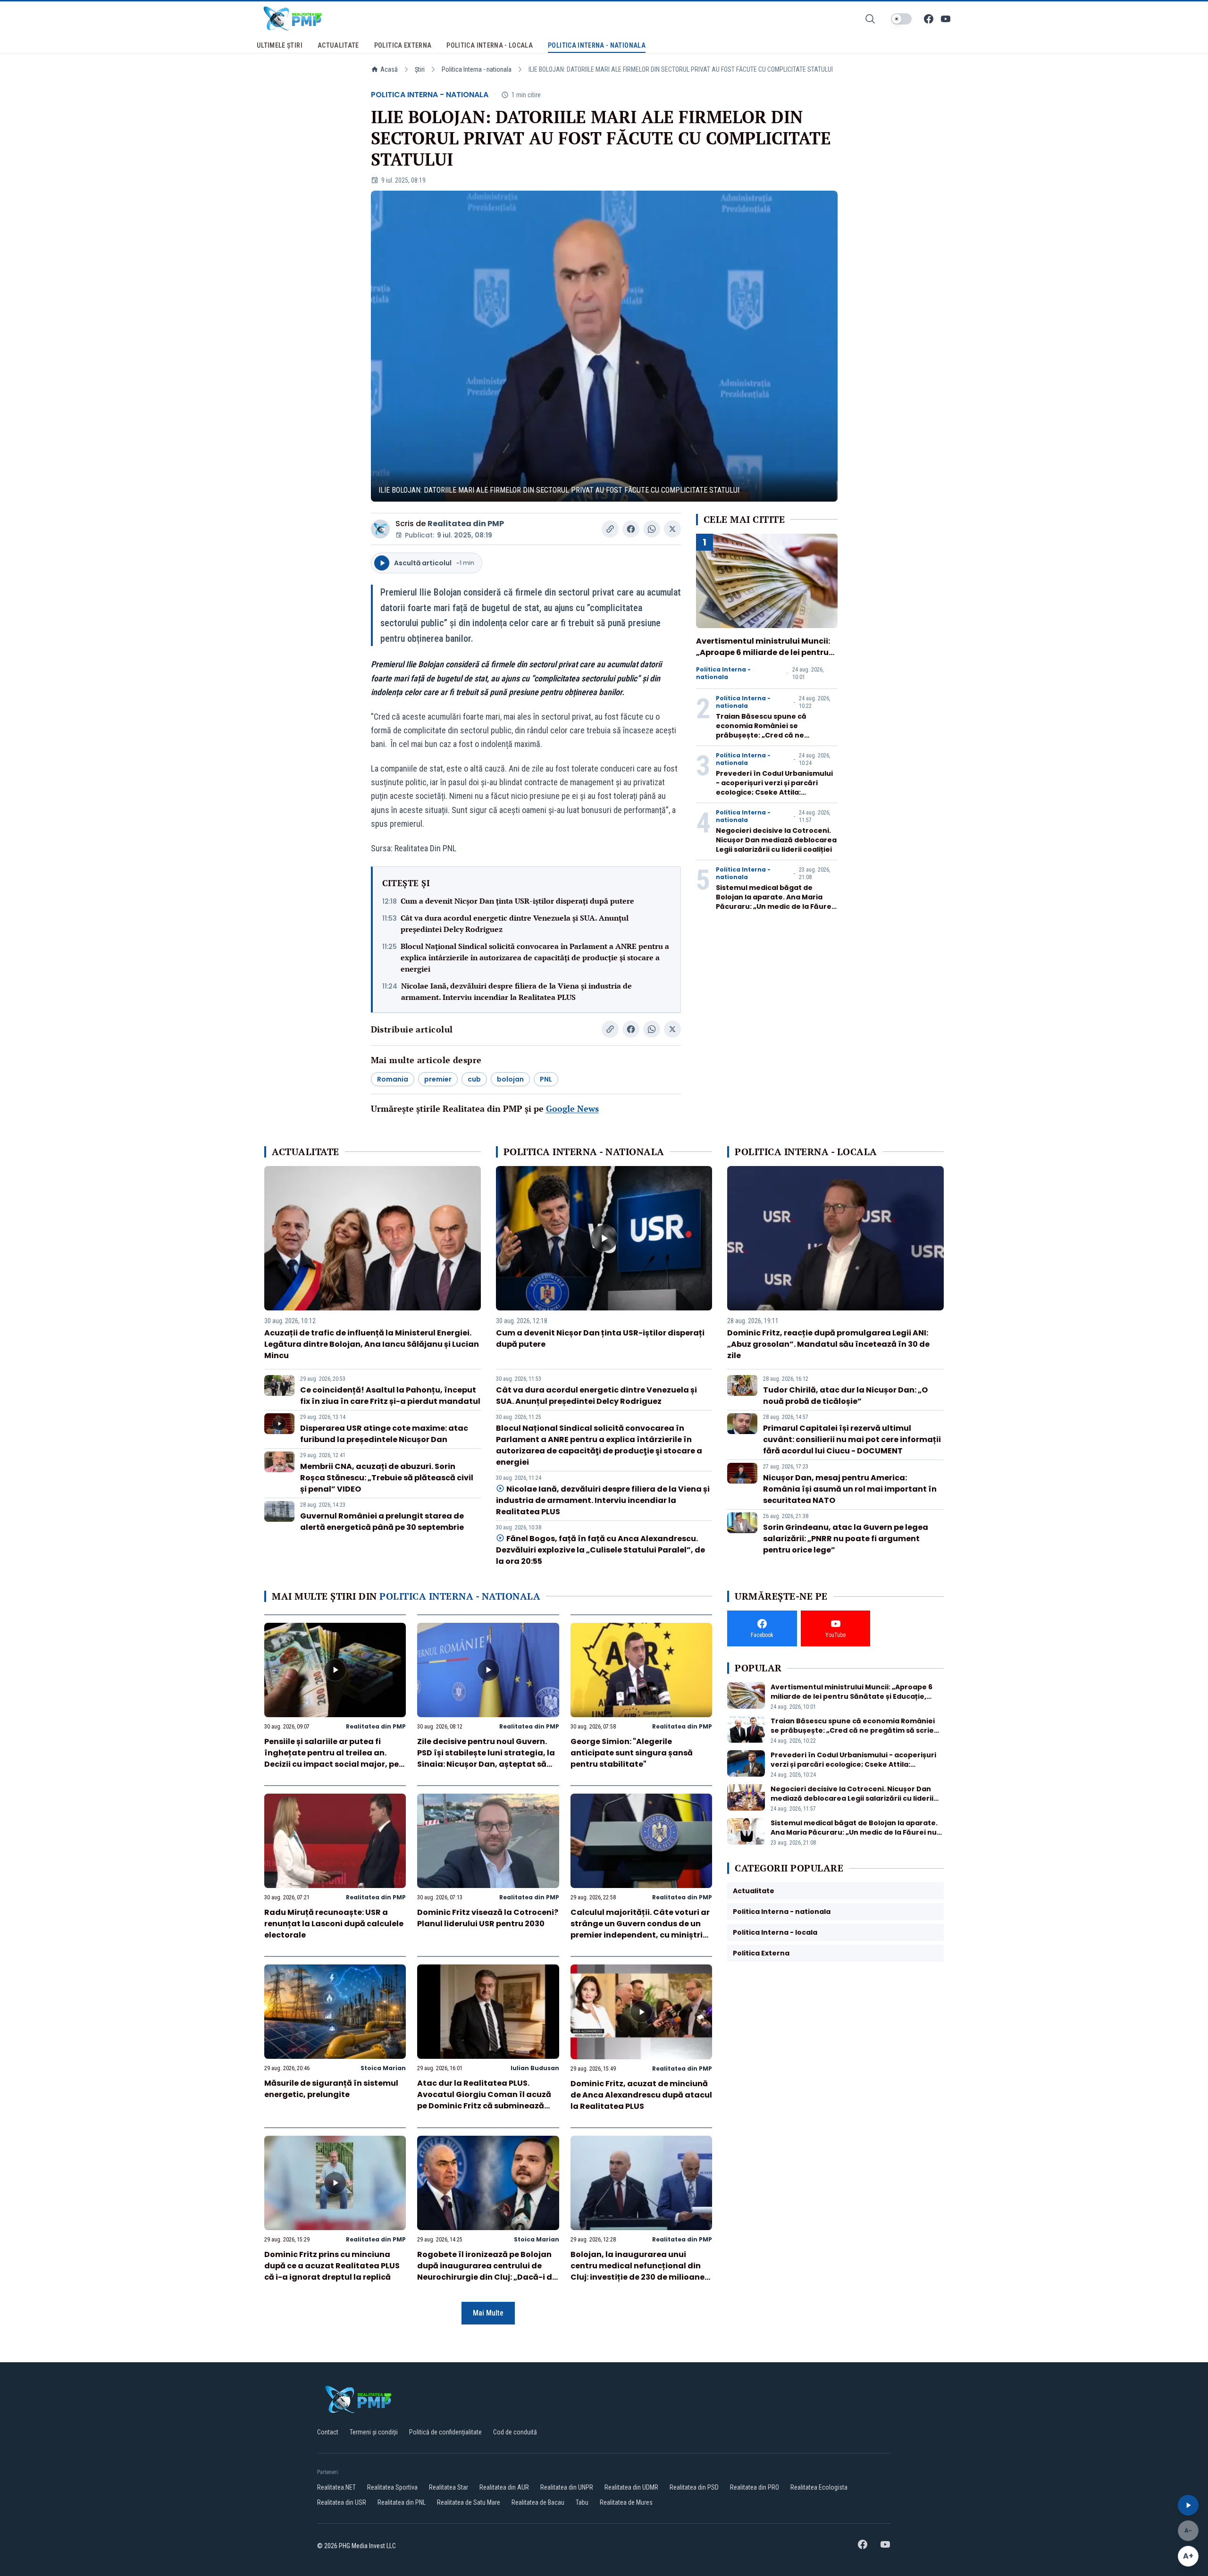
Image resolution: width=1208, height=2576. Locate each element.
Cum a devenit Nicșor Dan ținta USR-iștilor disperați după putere (517, 901)
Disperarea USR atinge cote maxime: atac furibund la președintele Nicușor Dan (384, 1434)
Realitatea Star (449, 2487)
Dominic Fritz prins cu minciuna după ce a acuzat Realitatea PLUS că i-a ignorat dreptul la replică (332, 2266)
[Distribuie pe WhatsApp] (652, 529)
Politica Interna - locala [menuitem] (490, 45)
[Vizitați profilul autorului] (380, 529)
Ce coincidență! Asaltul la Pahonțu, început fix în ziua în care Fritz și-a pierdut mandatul (390, 1396)
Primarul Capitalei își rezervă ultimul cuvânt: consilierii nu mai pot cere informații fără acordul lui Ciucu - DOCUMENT (852, 1439)
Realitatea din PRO (755, 2487)
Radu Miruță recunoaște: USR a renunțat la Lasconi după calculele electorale (334, 1924)
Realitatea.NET (336, 2487)
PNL (546, 1079)
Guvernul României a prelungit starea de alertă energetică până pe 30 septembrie (382, 1522)
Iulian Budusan (535, 2068)
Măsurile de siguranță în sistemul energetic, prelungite (331, 2089)
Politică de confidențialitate (445, 2432)
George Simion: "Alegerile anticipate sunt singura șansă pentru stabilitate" (632, 1753)
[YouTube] (946, 19)
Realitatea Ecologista (819, 2487)
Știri (420, 69)
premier (438, 1079)
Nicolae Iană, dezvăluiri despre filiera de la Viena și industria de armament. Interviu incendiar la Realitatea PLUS (516, 991)
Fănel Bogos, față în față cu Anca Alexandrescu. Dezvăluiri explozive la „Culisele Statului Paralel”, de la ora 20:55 (600, 1550)
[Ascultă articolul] (1188, 2505)
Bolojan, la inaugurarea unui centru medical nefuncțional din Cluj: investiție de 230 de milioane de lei (638, 2271)
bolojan (510, 1079)
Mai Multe (488, 2313)
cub (474, 1079)
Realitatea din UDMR (631, 2487)
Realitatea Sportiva (392, 2487)
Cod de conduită (515, 2432)
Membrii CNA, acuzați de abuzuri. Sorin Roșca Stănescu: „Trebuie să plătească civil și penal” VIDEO (387, 1478)
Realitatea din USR (342, 2502)
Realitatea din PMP (466, 524)
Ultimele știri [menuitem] (280, 45)
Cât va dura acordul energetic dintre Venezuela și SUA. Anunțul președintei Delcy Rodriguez (515, 923)
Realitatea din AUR (504, 2487)
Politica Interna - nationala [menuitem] (597, 45)
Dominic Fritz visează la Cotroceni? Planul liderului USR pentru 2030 (488, 1918)
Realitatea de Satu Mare (469, 2502)
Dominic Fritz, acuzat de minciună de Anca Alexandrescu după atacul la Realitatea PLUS (641, 2095)
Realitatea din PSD (694, 2487)
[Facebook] (929, 19)
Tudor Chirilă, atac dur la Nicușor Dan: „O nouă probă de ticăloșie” (845, 1396)
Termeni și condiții (374, 2432)
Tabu (582, 2502)
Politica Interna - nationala (477, 69)
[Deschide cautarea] (870, 19)
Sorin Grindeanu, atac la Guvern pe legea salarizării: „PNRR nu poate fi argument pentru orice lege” (846, 1539)
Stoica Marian (383, 2068)
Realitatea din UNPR (567, 2487)
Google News (572, 1108)
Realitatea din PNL (402, 2502)
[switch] (901, 19)
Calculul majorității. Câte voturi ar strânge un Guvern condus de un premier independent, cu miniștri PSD (640, 1929)
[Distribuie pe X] (672, 529)
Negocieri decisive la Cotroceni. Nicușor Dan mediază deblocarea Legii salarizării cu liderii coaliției (776, 840)
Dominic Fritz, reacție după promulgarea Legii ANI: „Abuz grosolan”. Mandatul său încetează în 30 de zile (828, 1344)
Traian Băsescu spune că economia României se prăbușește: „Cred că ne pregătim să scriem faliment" (769, 730)
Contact (328, 2432)
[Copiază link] (610, 529)
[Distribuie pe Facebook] (631, 529)
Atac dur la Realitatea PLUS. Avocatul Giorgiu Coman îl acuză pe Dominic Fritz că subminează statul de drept (484, 2100)
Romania (393, 1079)
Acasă (389, 69)
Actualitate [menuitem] (338, 45)
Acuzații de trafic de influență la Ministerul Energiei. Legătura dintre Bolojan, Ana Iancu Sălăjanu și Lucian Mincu (372, 1344)
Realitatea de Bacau (538, 2502)
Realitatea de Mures (626, 2502)
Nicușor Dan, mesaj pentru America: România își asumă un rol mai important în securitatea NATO (850, 1489)
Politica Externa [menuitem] (403, 45)
